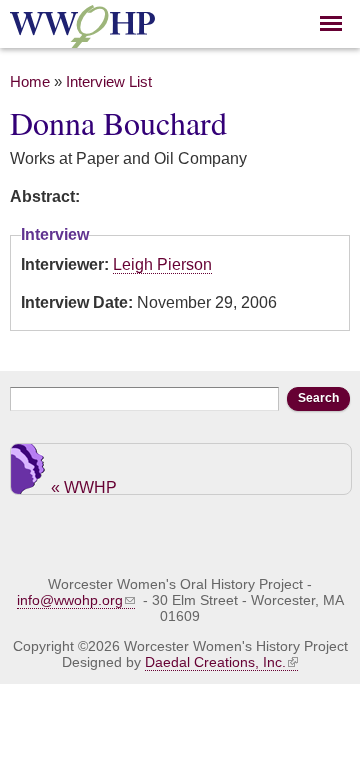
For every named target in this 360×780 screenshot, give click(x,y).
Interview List (109, 82)
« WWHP (84, 486)
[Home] (82, 36)
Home (30, 82)
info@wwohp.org (70, 600)
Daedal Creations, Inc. (215, 662)
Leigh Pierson (162, 264)
